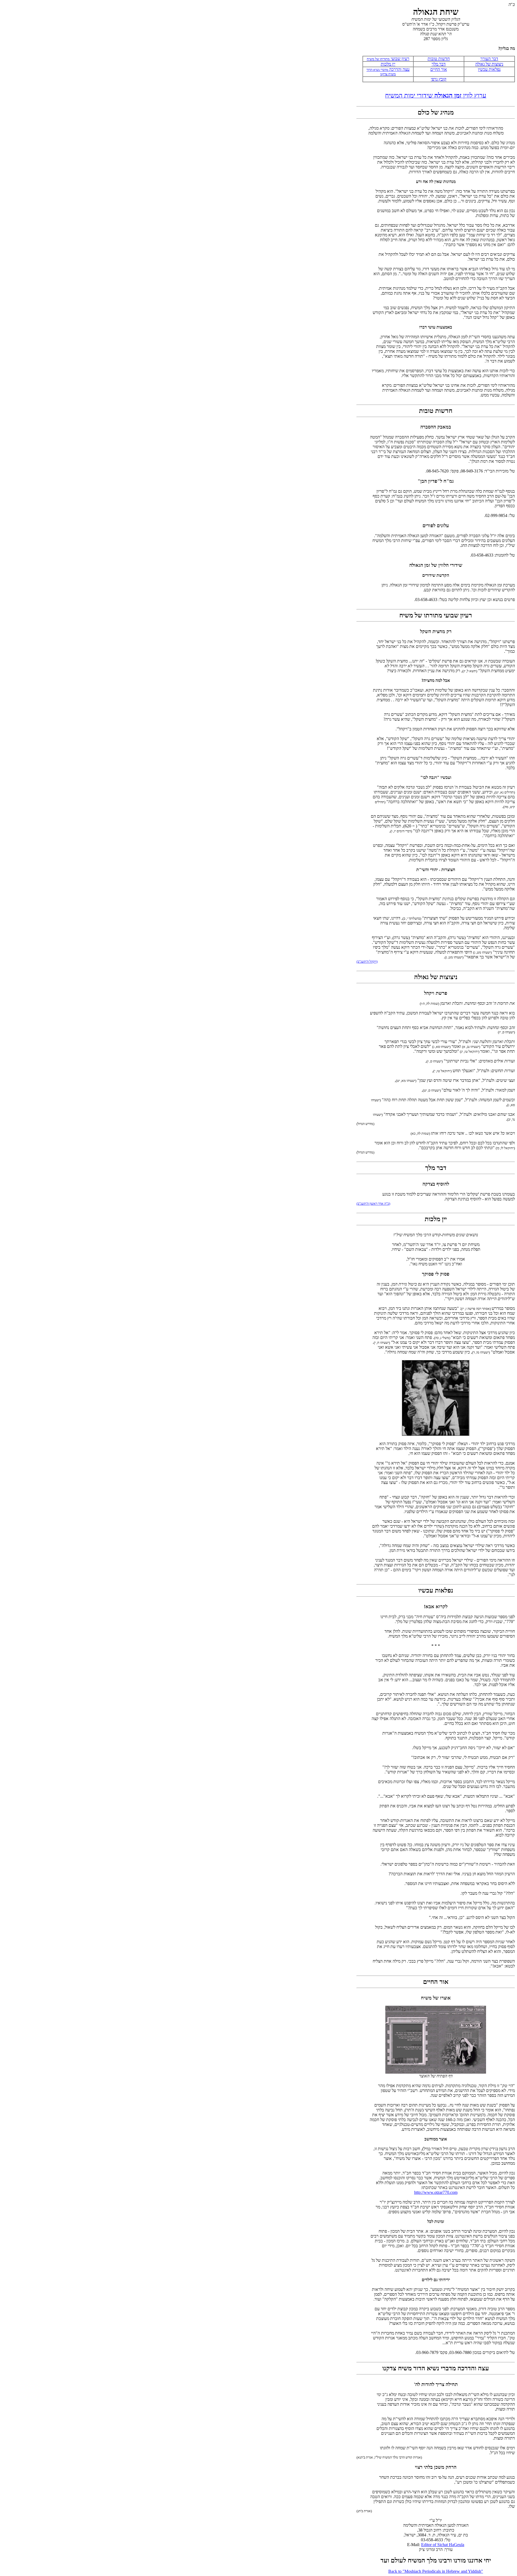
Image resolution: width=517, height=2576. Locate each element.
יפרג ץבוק (439, 79)
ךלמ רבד (439, 64)
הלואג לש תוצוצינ (489, 64)
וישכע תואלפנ (489, 69)
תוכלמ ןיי (388, 64)
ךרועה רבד (489, 59)
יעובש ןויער (399, 59)
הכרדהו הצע (399, 69)
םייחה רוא (439, 69)
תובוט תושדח (439, 59)
